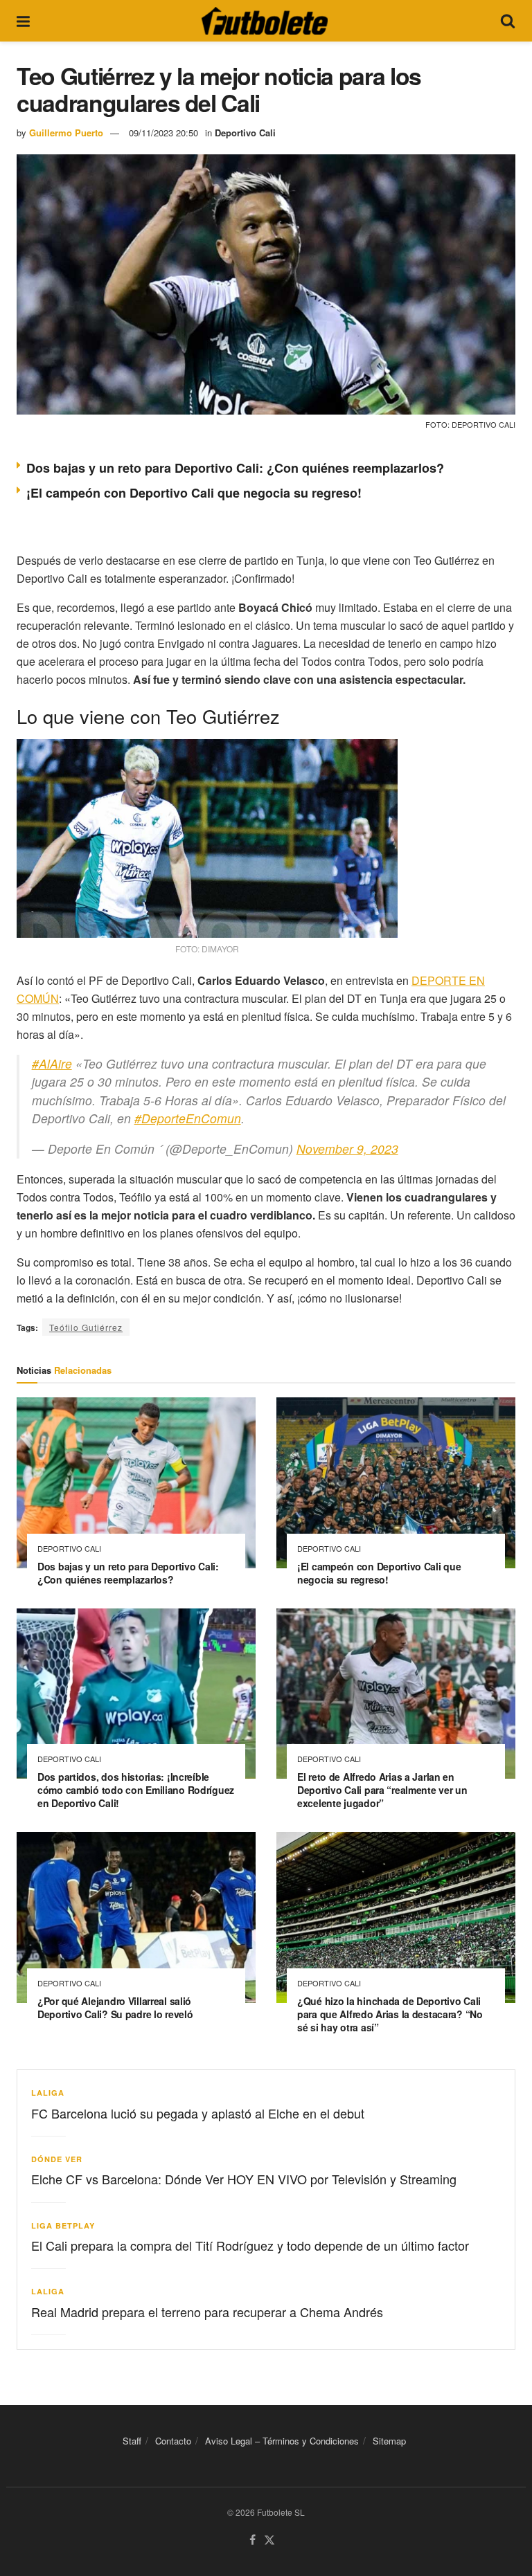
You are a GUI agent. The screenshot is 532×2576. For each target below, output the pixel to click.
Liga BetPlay (63, 2225)
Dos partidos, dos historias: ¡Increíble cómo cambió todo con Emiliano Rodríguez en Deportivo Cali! (136, 1790)
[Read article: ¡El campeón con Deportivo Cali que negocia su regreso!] (396, 1483)
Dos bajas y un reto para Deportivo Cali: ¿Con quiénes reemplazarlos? (235, 468)
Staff (132, 2441)
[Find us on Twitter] (269, 2540)
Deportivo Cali (245, 133)
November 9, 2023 (347, 1149)
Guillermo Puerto (66, 133)
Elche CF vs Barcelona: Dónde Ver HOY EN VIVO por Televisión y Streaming (244, 2179)
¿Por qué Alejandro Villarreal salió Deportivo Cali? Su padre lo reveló (115, 2007)
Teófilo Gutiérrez (86, 1327)
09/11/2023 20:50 (163, 133)
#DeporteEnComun (188, 1118)
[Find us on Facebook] (252, 2540)
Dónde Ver (57, 2159)
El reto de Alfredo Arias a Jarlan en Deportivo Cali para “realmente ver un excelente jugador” (382, 1790)
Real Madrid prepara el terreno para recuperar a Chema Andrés (207, 2312)
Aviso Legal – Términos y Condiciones (282, 2441)
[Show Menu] (23, 21)
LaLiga (48, 2093)
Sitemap (389, 2441)
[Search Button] (508, 21)
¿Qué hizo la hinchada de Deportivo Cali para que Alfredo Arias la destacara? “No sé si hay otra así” (390, 2014)
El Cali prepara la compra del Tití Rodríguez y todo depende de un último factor (250, 2245)
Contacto (173, 2441)
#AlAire (52, 1063)
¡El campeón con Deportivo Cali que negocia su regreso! (194, 493)
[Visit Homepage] (265, 21)
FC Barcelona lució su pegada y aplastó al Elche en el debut (198, 2113)
